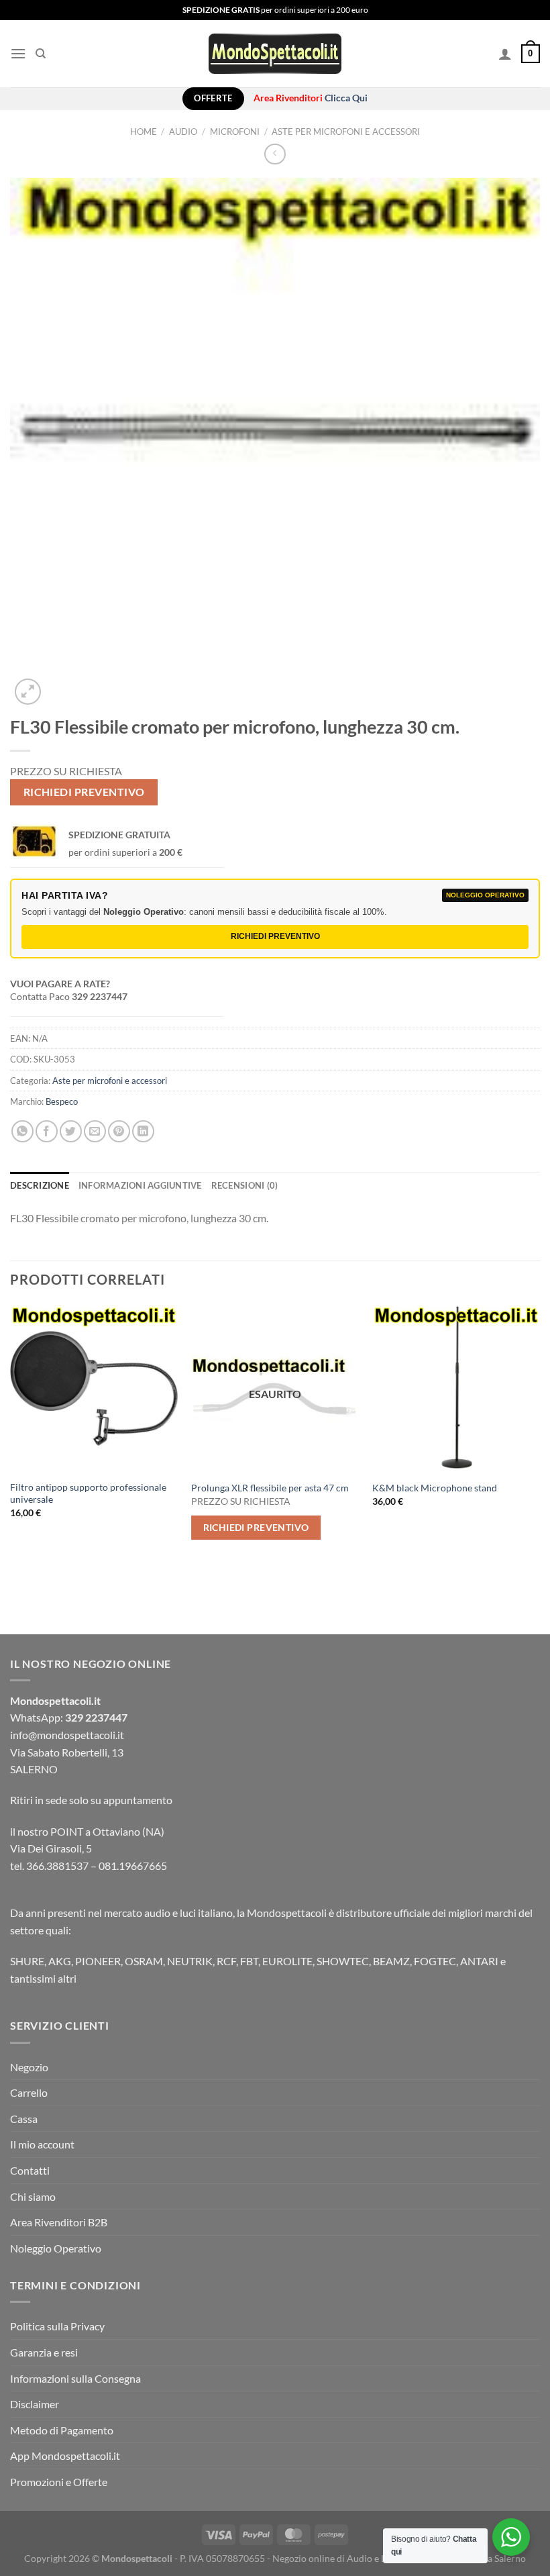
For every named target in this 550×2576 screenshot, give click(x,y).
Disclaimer (35, 2404)
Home (144, 132)
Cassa (24, 2119)
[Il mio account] (505, 54)
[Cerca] (41, 54)
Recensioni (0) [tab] (245, 1185)
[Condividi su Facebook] (47, 1131)
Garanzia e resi (44, 2352)
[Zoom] (28, 692)
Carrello (29, 2092)
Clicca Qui (346, 98)
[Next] (539, 1444)
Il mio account (42, 2144)
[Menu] (18, 53)
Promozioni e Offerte (59, 2482)
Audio (183, 132)
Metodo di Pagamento (62, 2430)
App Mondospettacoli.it (65, 2456)
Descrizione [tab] (40, 1185)
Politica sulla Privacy (57, 2326)
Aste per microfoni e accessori (346, 132)
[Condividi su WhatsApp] (22, 1131)
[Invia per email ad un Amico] (95, 1131)
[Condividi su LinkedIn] (143, 1131)
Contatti (30, 2170)
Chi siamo (33, 2196)
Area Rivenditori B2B (59, 2222)
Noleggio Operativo (56, 2248)
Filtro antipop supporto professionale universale (88, 1493)
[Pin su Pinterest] (119, 1131)
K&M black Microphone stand (435, 1488)
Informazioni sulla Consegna (75, 2378)
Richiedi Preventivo (84, 792)
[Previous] (11, 1444)
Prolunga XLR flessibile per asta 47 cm (270, 1488)
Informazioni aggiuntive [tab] (140, 1185)
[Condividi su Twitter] (71, 1131)
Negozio (29, 2067)
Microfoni (235, 132)
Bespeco (62, 1101)
